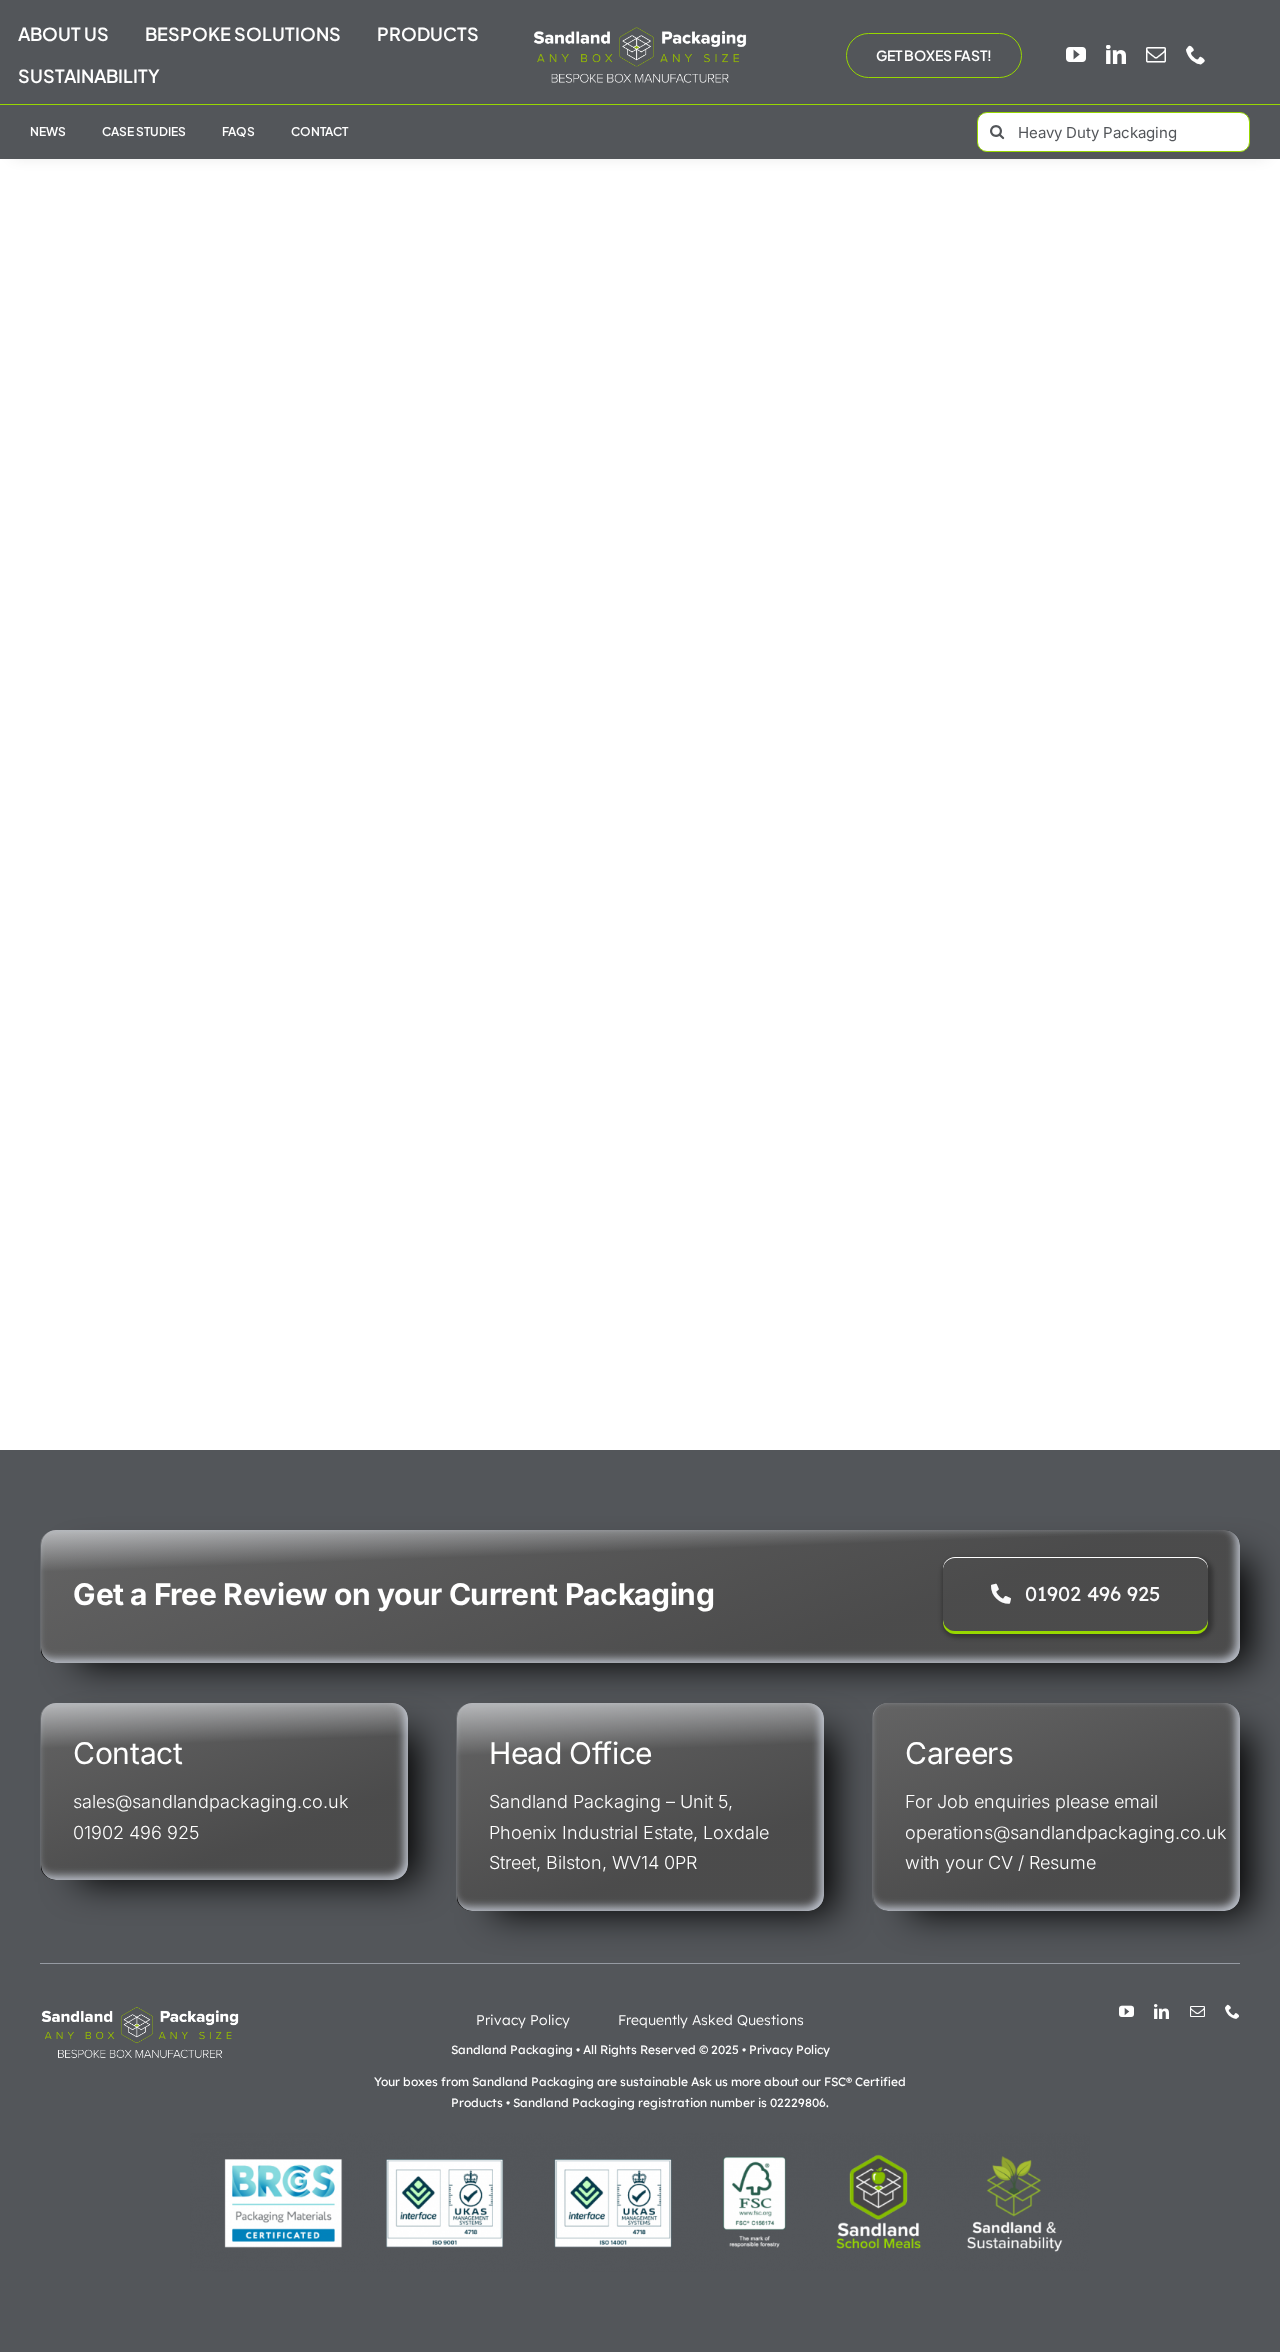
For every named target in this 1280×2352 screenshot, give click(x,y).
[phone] (1196, 55)
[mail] (1156, 55)
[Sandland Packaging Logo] (639, 32)
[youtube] (1076, 55)
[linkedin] (1116, 55)
